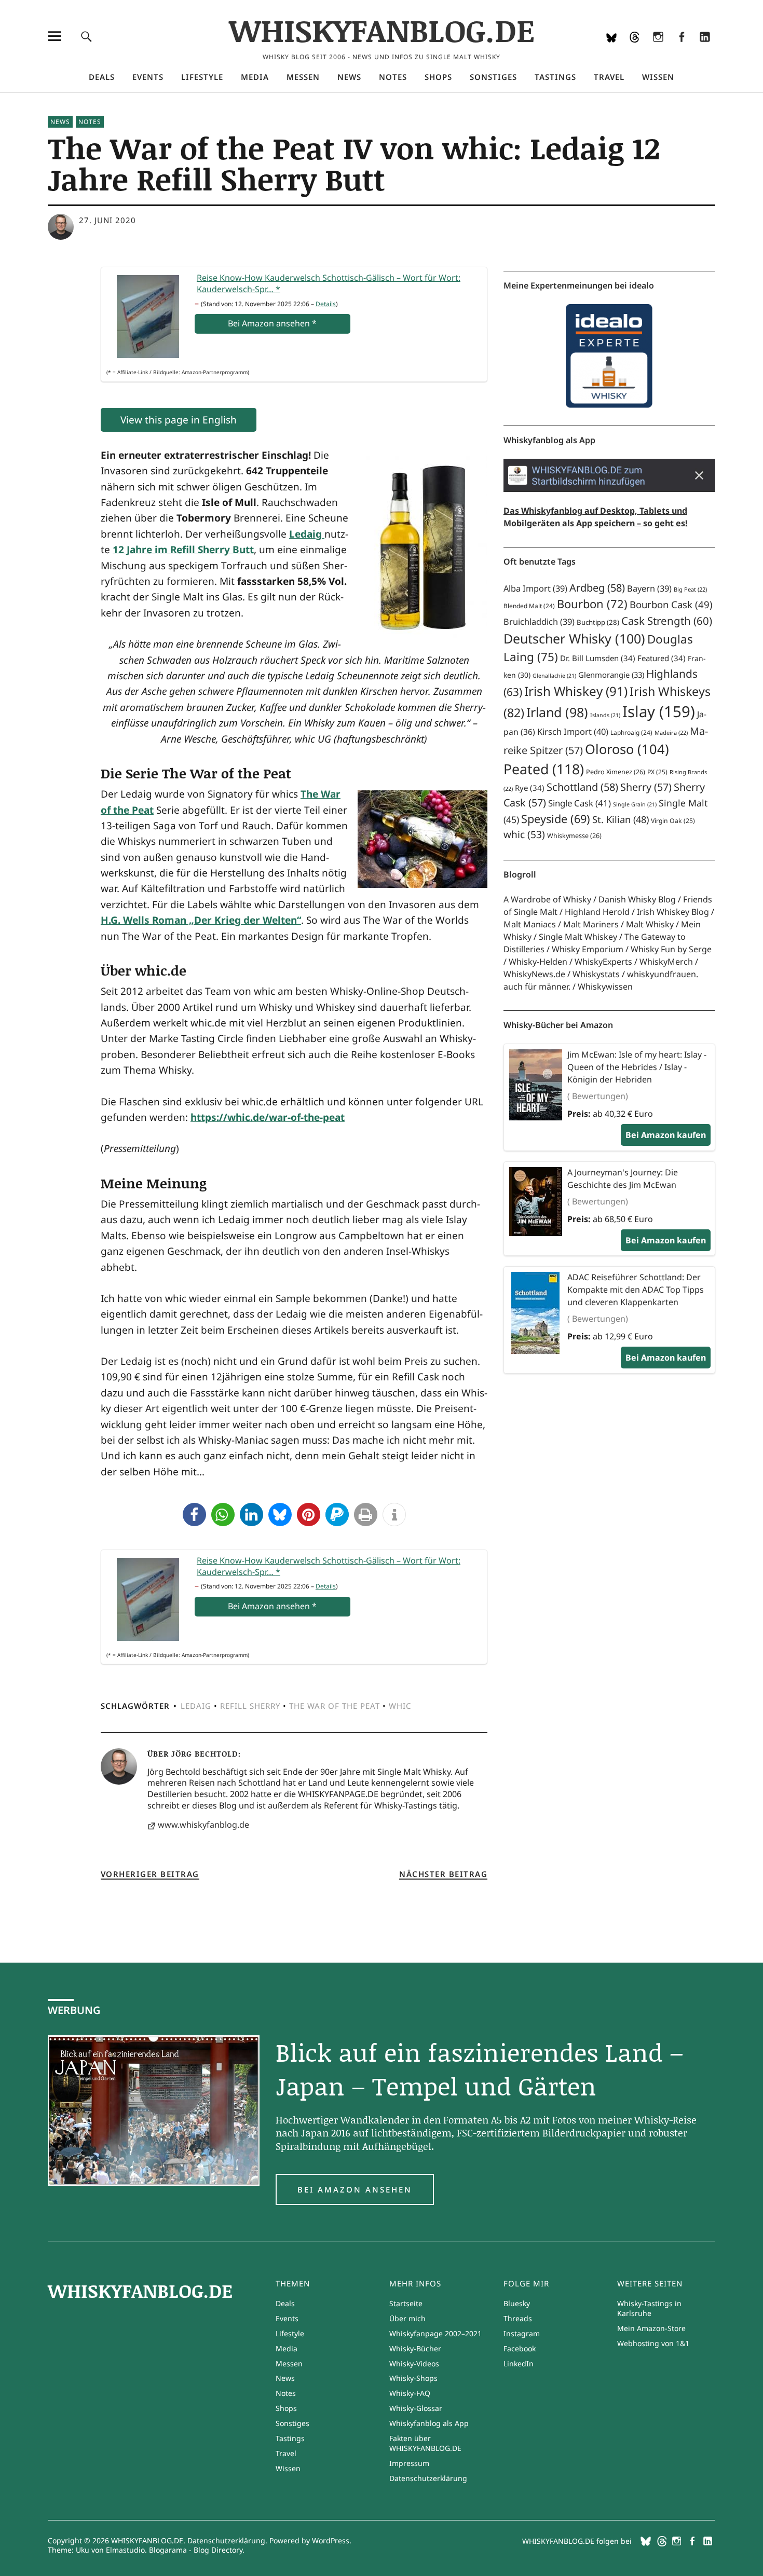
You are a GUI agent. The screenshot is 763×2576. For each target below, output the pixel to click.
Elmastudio (125, 2550)
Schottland (582, 787)
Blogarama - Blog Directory (196, 2550)
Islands (605, 715)
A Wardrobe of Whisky (547, 899)
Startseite (406, 2303)
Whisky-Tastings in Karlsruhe (649, 2308)
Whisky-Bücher (415, 2348)
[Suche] (86, 36)
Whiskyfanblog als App (429, 2423)
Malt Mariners (591, 924)
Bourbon (592, 604)
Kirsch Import (573, 731)
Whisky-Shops (413, 2378)
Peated (544, 769)
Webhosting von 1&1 (653, 2343)
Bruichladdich (539, 622)
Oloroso (627, 749)
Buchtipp (598, 622)
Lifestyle (202, 77)
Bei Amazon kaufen (666, 1135)
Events (148, 77)
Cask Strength (667, 621)
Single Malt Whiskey (578, 937)
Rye (530, 788)
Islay (659, 711)
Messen (303, 77)
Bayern (649, 588)
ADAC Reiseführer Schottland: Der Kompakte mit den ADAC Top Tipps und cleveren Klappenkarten (636, 1290)
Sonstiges (493, 77)
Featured (662, 658)
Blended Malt (529, 606)
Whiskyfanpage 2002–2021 (435, 2333)
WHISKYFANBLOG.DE (382, 30)
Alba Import (535, 588)
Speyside (556, 819)
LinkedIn (705, 50)
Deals (102, 77)
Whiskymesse (574, 836)
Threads (635, 50)
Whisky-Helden (538, 962)
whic (400, 1706)
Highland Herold (597, 912)
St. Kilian (621, 819)
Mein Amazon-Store (651, 2328)
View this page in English (179, 420)
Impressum (409, 2463)
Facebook (681, 50)
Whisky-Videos (414, 2363)
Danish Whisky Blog (637, 899)
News (349, 77)
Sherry (646, 787)
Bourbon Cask (671, 604)
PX (657, 772)
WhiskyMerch (666, 962)
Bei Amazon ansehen (355, 2189)
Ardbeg (597, 588)
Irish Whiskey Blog (673, 912)
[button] (194, 1515)
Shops (438, 77)
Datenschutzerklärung (428, 2478)
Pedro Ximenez (616, 772)
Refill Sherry (250, 1706)
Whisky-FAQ (410, 2393)
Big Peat (690, 589)
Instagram (658, 50)
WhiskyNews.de (534, 974)
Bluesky (611, 50)
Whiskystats (596, 974)
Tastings (555, 77)
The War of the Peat (335, 1706)
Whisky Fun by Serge (671, 949)
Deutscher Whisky (574, 638)
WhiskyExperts (603, 962)
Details (326, 304)
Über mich (407, 2318)
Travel (609, 77)
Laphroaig (631, 732)
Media (255, 77)
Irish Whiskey (576, 691)
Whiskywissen (605, 986)
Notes (393, 77)
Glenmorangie (611, 675)
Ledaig (196, 1706)
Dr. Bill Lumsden (598, 658)
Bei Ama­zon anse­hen (272, 323)
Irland (557, 712)
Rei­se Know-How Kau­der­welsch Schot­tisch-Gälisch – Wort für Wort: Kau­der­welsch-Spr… (329, 283)
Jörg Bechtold (205, 1753)
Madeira (671, 732)
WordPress (331, 2540)
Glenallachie (554, 676)
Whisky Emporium (588, 949)
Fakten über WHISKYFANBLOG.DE (425, 2443)
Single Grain (635, 804)
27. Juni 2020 (107, 220)
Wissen (658, 77)
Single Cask (580, 803)
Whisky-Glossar (416, 2408)
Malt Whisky (650, 924)
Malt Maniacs (530, 924)
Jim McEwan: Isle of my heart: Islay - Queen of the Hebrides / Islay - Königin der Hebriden (637, 1067)
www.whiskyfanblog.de (203, 1825)
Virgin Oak (673, 821)
